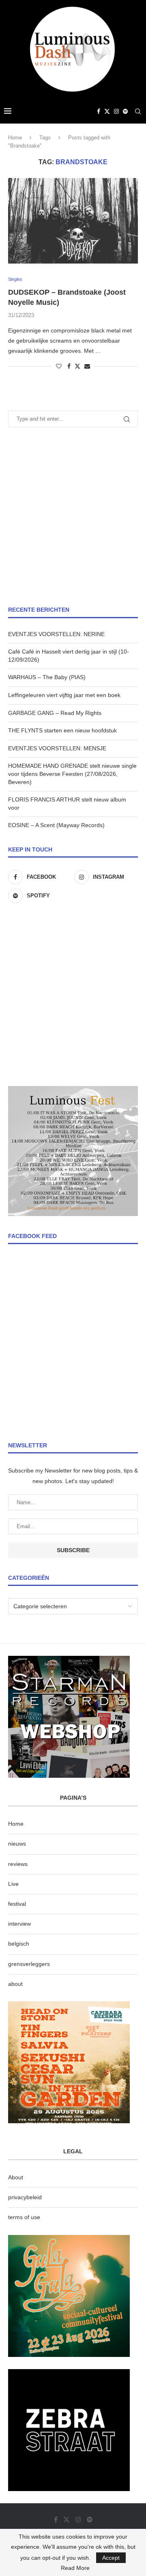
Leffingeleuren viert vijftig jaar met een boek (64, 695)
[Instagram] (116, 111)
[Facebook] (99, 111)
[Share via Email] (87, 366)
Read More (75, 2568)
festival (17, 1904)
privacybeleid (25, 2197)
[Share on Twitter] (77, 366)
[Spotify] (125, 111)
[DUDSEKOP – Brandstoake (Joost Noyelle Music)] (73, 221)
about (15, 1984)
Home (15, 138)
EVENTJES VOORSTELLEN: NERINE (56, 634)
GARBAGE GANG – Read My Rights (55, 713)
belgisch (19, 1944)
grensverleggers (29, 1964)
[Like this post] (59, 366)
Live (13, 1884)
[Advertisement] (73, 517)
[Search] (138, 111)
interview (19, 1924)
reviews (18, 1864)
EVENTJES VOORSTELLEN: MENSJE (57, 748)
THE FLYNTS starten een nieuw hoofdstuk (62, 730)
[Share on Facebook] (69, 366)
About (16, 2177)
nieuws (17, 1844)
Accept (111, 2558)
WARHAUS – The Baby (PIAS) (47, 677)
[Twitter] (107, 111)
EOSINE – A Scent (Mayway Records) (56, 825)
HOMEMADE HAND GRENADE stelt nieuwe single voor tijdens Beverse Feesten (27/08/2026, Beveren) (72, 774)
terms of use (24, 2217)
